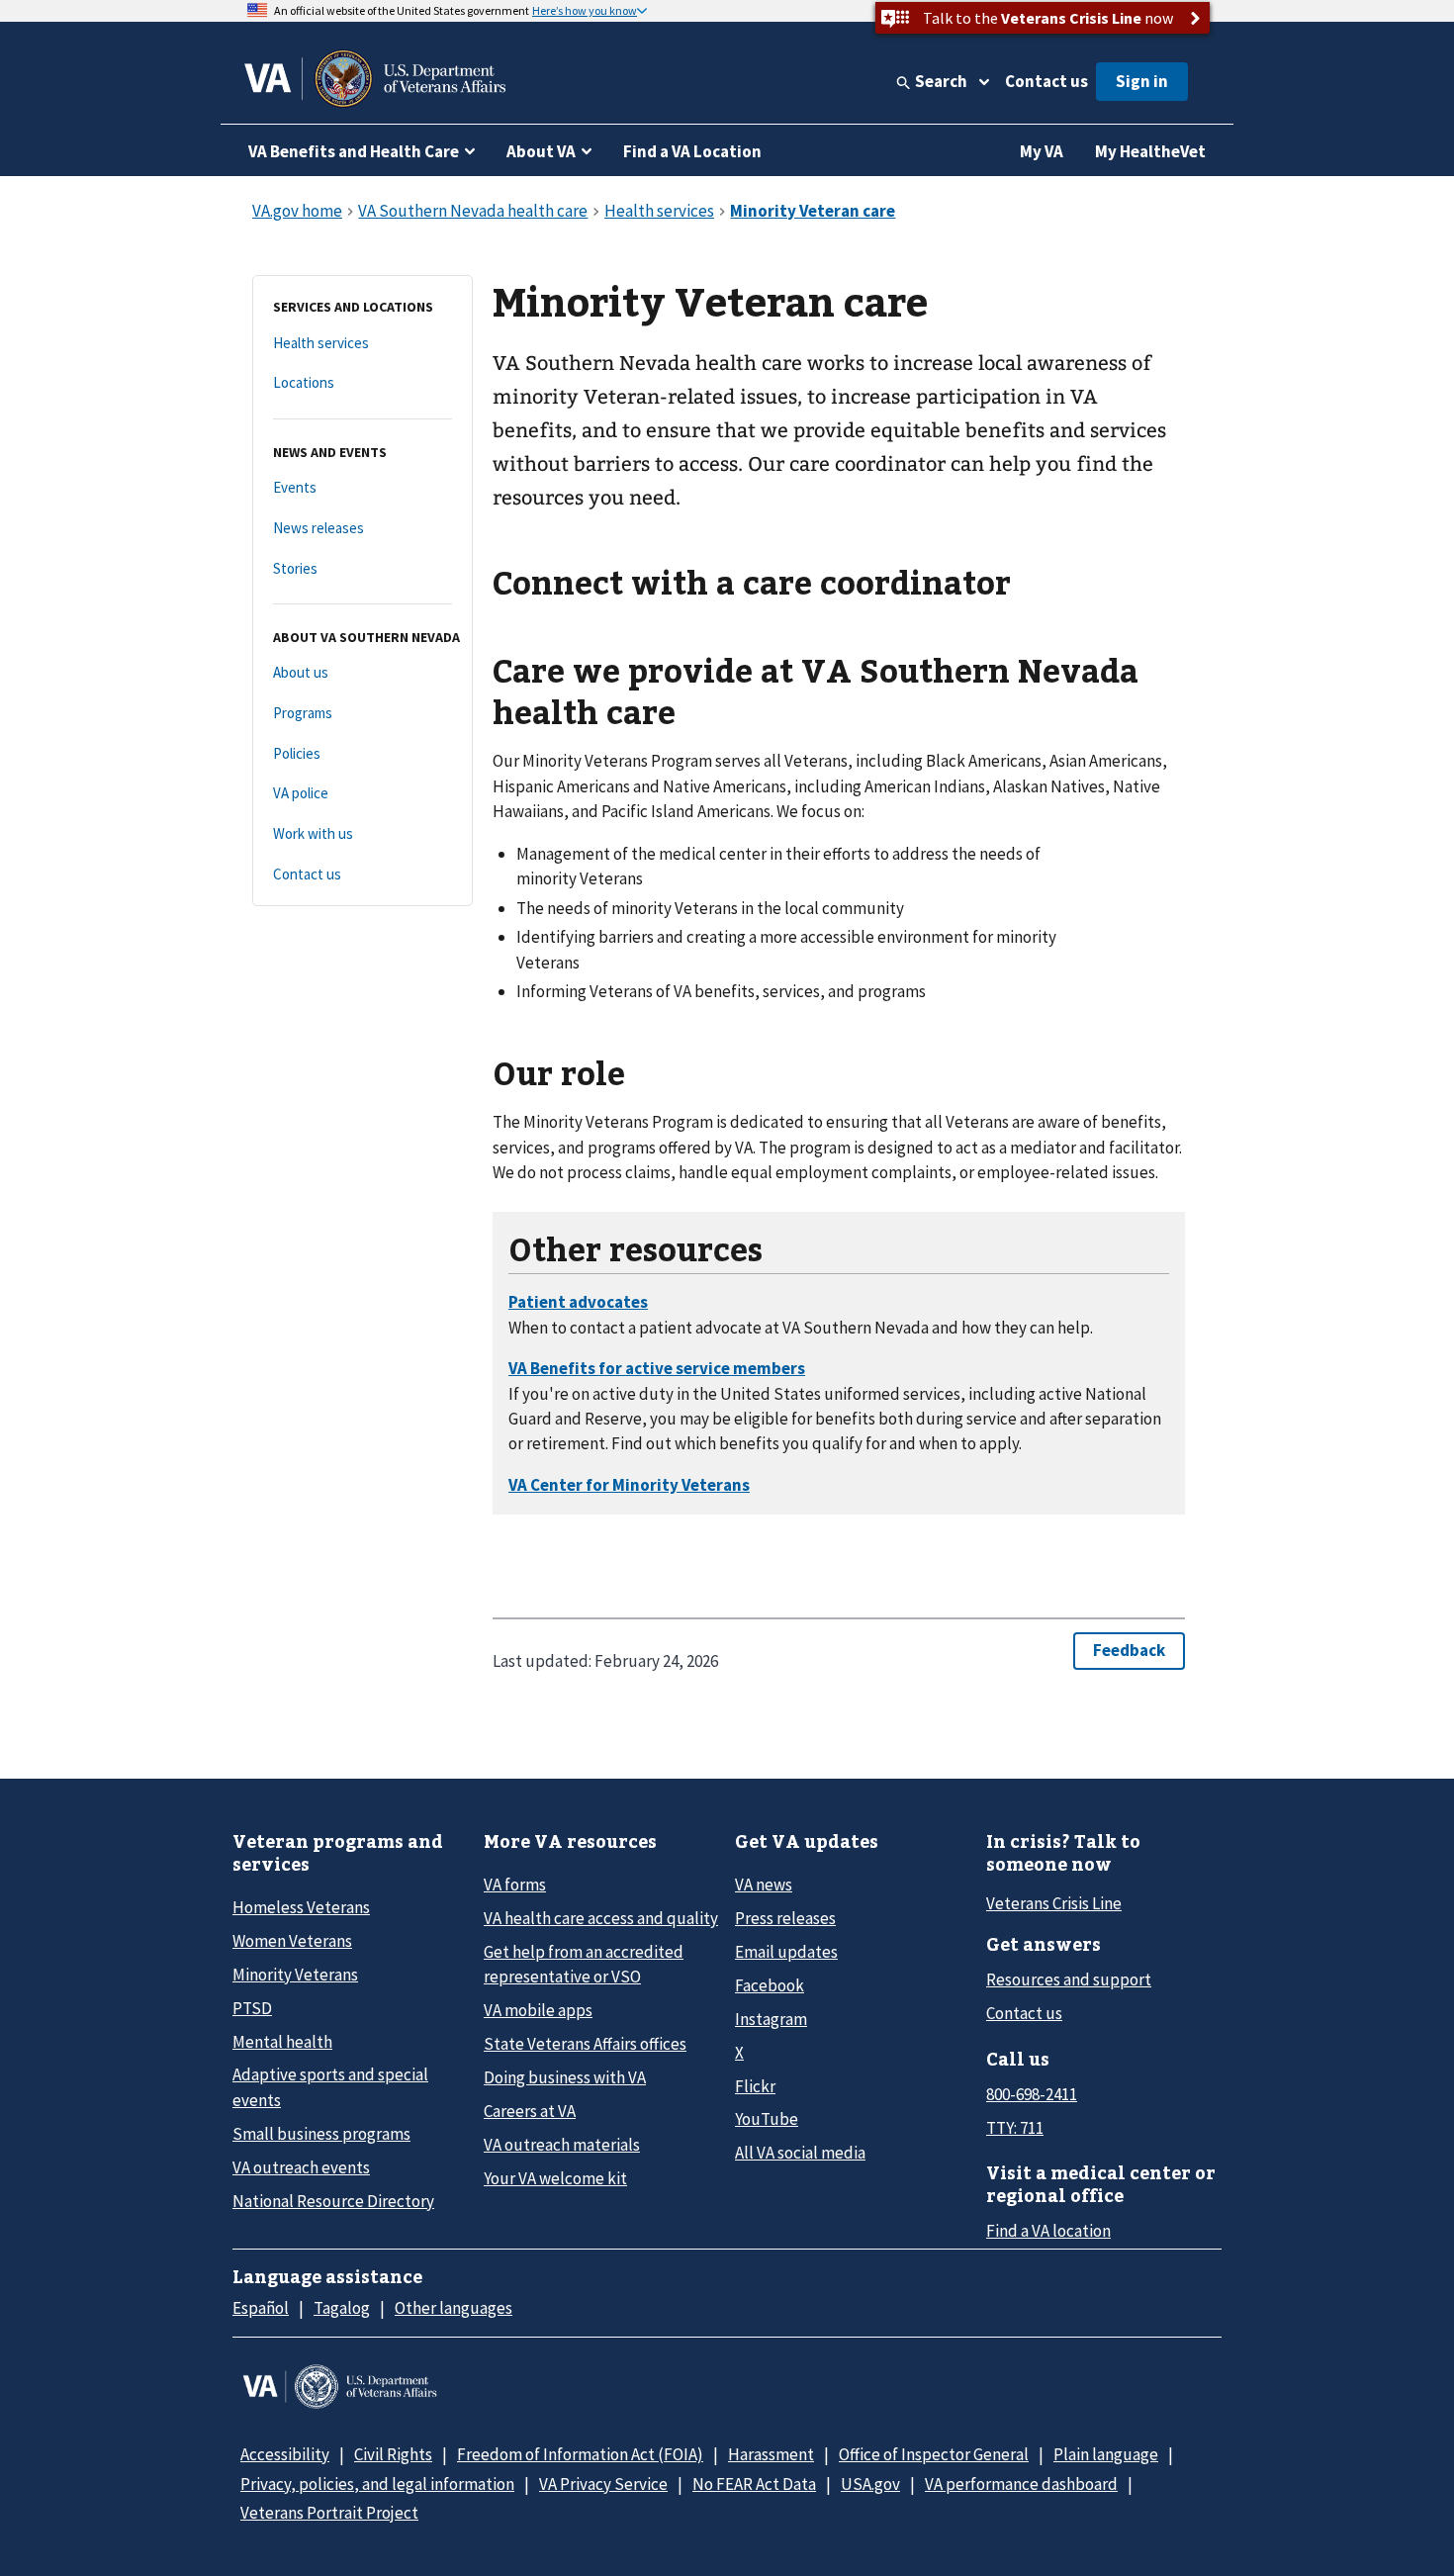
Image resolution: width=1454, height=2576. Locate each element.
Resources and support (1069, 1979)
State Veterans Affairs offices (585, 2044)
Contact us (1046, 81)
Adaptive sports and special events (330, 2087)
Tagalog (342, 2308)
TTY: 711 (1015, 2128)
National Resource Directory (333, 2201)
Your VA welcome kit (555, 2178)
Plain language (1106, 2454)
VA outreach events (301, 2167)
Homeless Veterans (301, 1907)
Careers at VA (530, 2111)
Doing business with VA (565, 2077)
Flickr (755, 2086)
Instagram (771, 2019)
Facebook (770, 1985)
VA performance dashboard (1021, 2484)
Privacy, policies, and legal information (377, 2484)
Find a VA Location (692, 151)
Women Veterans (292, 1941)
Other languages (454, 2308)
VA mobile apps (538, 2010)
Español (261, 2308)
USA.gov (870, 2484)
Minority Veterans (295, 1975)
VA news (764, 1885)
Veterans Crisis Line (1054, 1903)
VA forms (515, 1885)
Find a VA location (1048, 2231)
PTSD (252, 2008)
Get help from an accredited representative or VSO (584, 1964)
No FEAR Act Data (754, 2484)
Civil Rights (393, 2454)
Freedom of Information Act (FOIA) (580, 2454)
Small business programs (321, 2134)
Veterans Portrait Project (329, 2513)
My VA (1042, 151)
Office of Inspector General (934, 2454)
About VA (541, 151)
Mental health (282, 2042)
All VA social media (800, 2153)
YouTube (767, 2119)
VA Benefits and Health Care (354, 151)
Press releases (785, 1918)
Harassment (771, 2454)
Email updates (786, 1952)
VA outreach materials (562, 2145)
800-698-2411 (1032, 2094)
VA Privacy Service (603, 2484)
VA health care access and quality (601, 1918)
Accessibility (285, 2454)
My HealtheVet (1150, 151)
